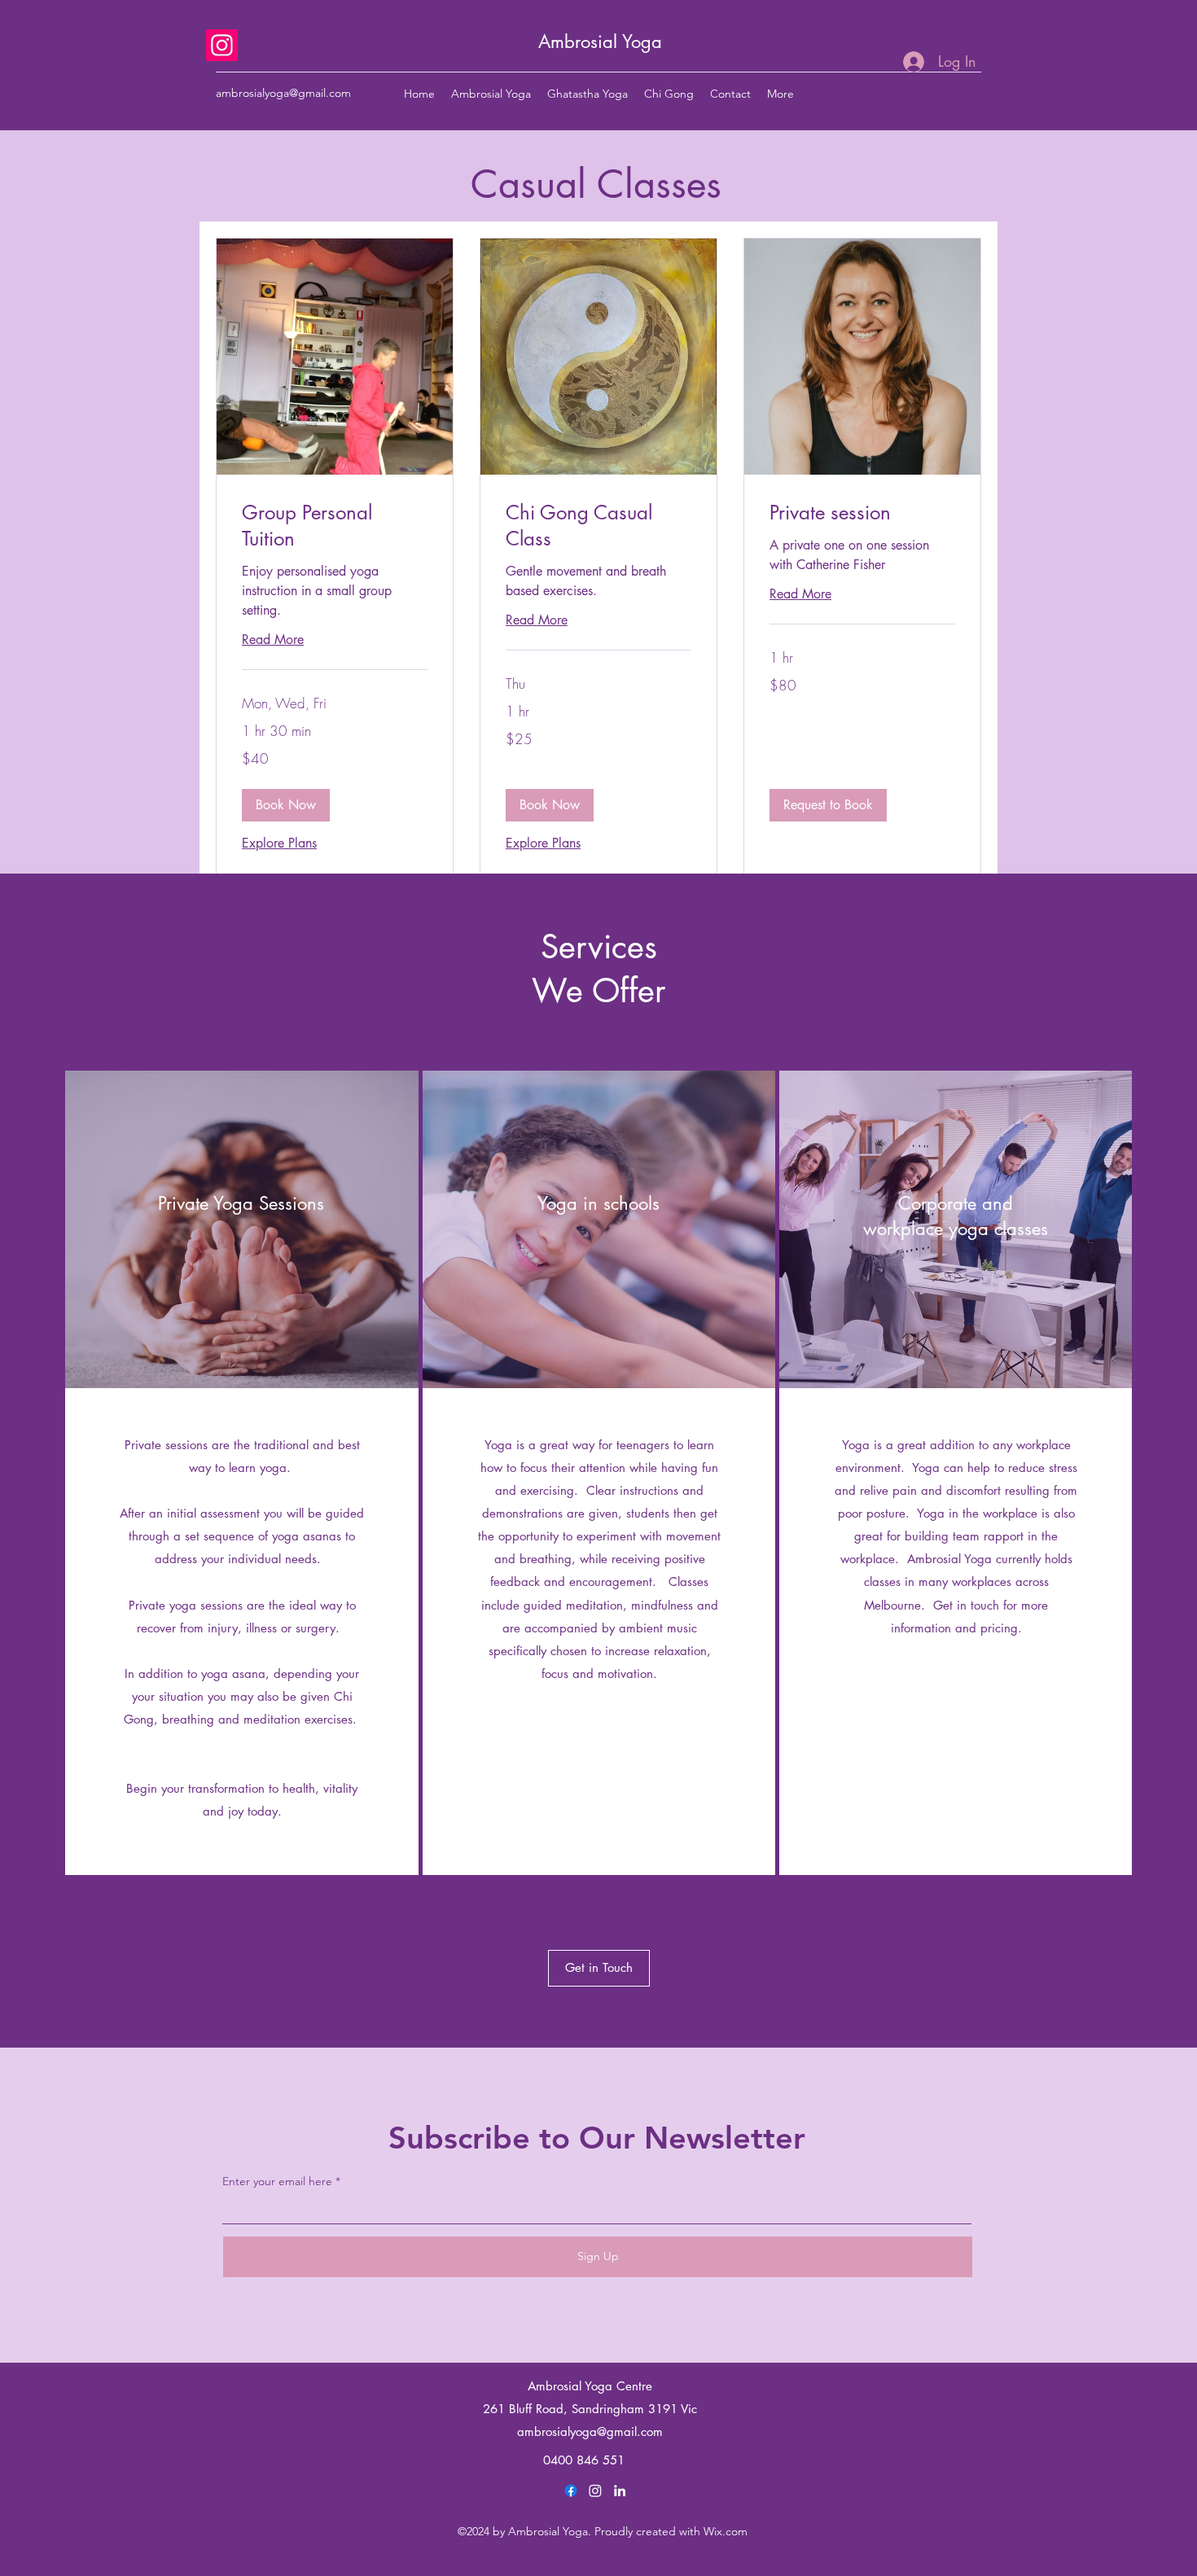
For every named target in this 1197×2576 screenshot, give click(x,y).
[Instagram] (222, 45)
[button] (286, 805)
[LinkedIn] (620, 2491)
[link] (335, 526)
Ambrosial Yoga (600, 42)
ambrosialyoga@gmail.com (283, 93)
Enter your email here (277, 2181)
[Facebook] (571, 2491)
